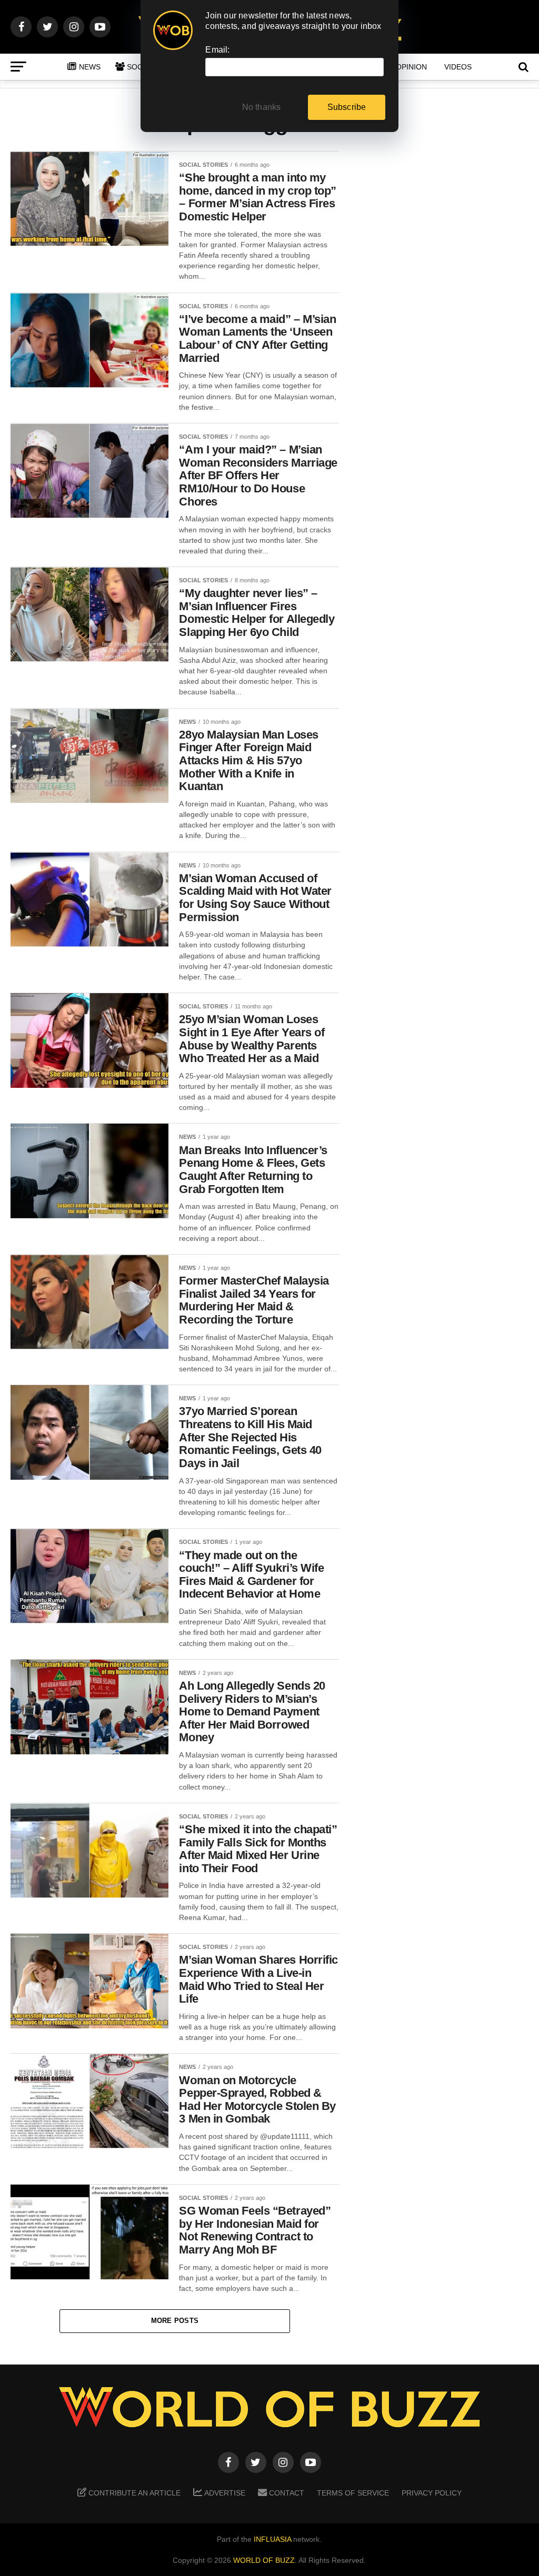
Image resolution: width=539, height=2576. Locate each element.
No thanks (262, 107)
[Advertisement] (444, 316)
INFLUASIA (272, 2539)
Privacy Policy (432, 2493)
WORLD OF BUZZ (264, 2560)
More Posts (175, 2321)
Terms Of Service (353, 2493)
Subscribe (347, 107)
